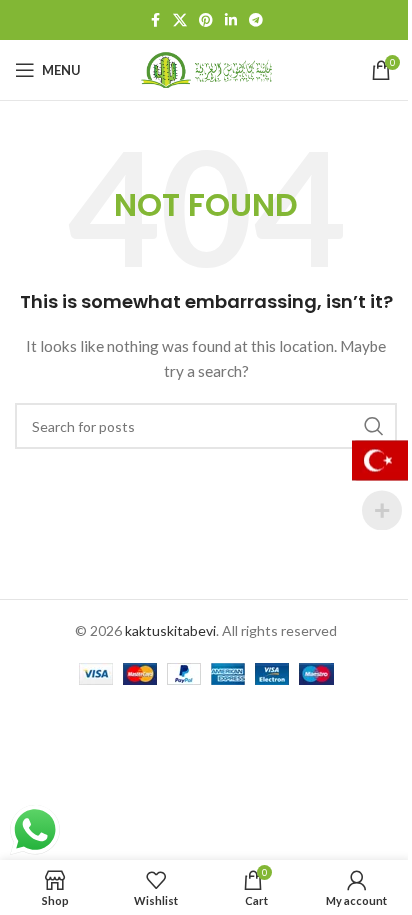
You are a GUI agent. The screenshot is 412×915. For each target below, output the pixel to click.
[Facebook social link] (155, 20)
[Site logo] (206, 68)
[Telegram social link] (256, 20)
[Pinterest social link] (206, 20)
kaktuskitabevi (170, 630)
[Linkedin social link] (231, 20)
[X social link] (180, 20)
